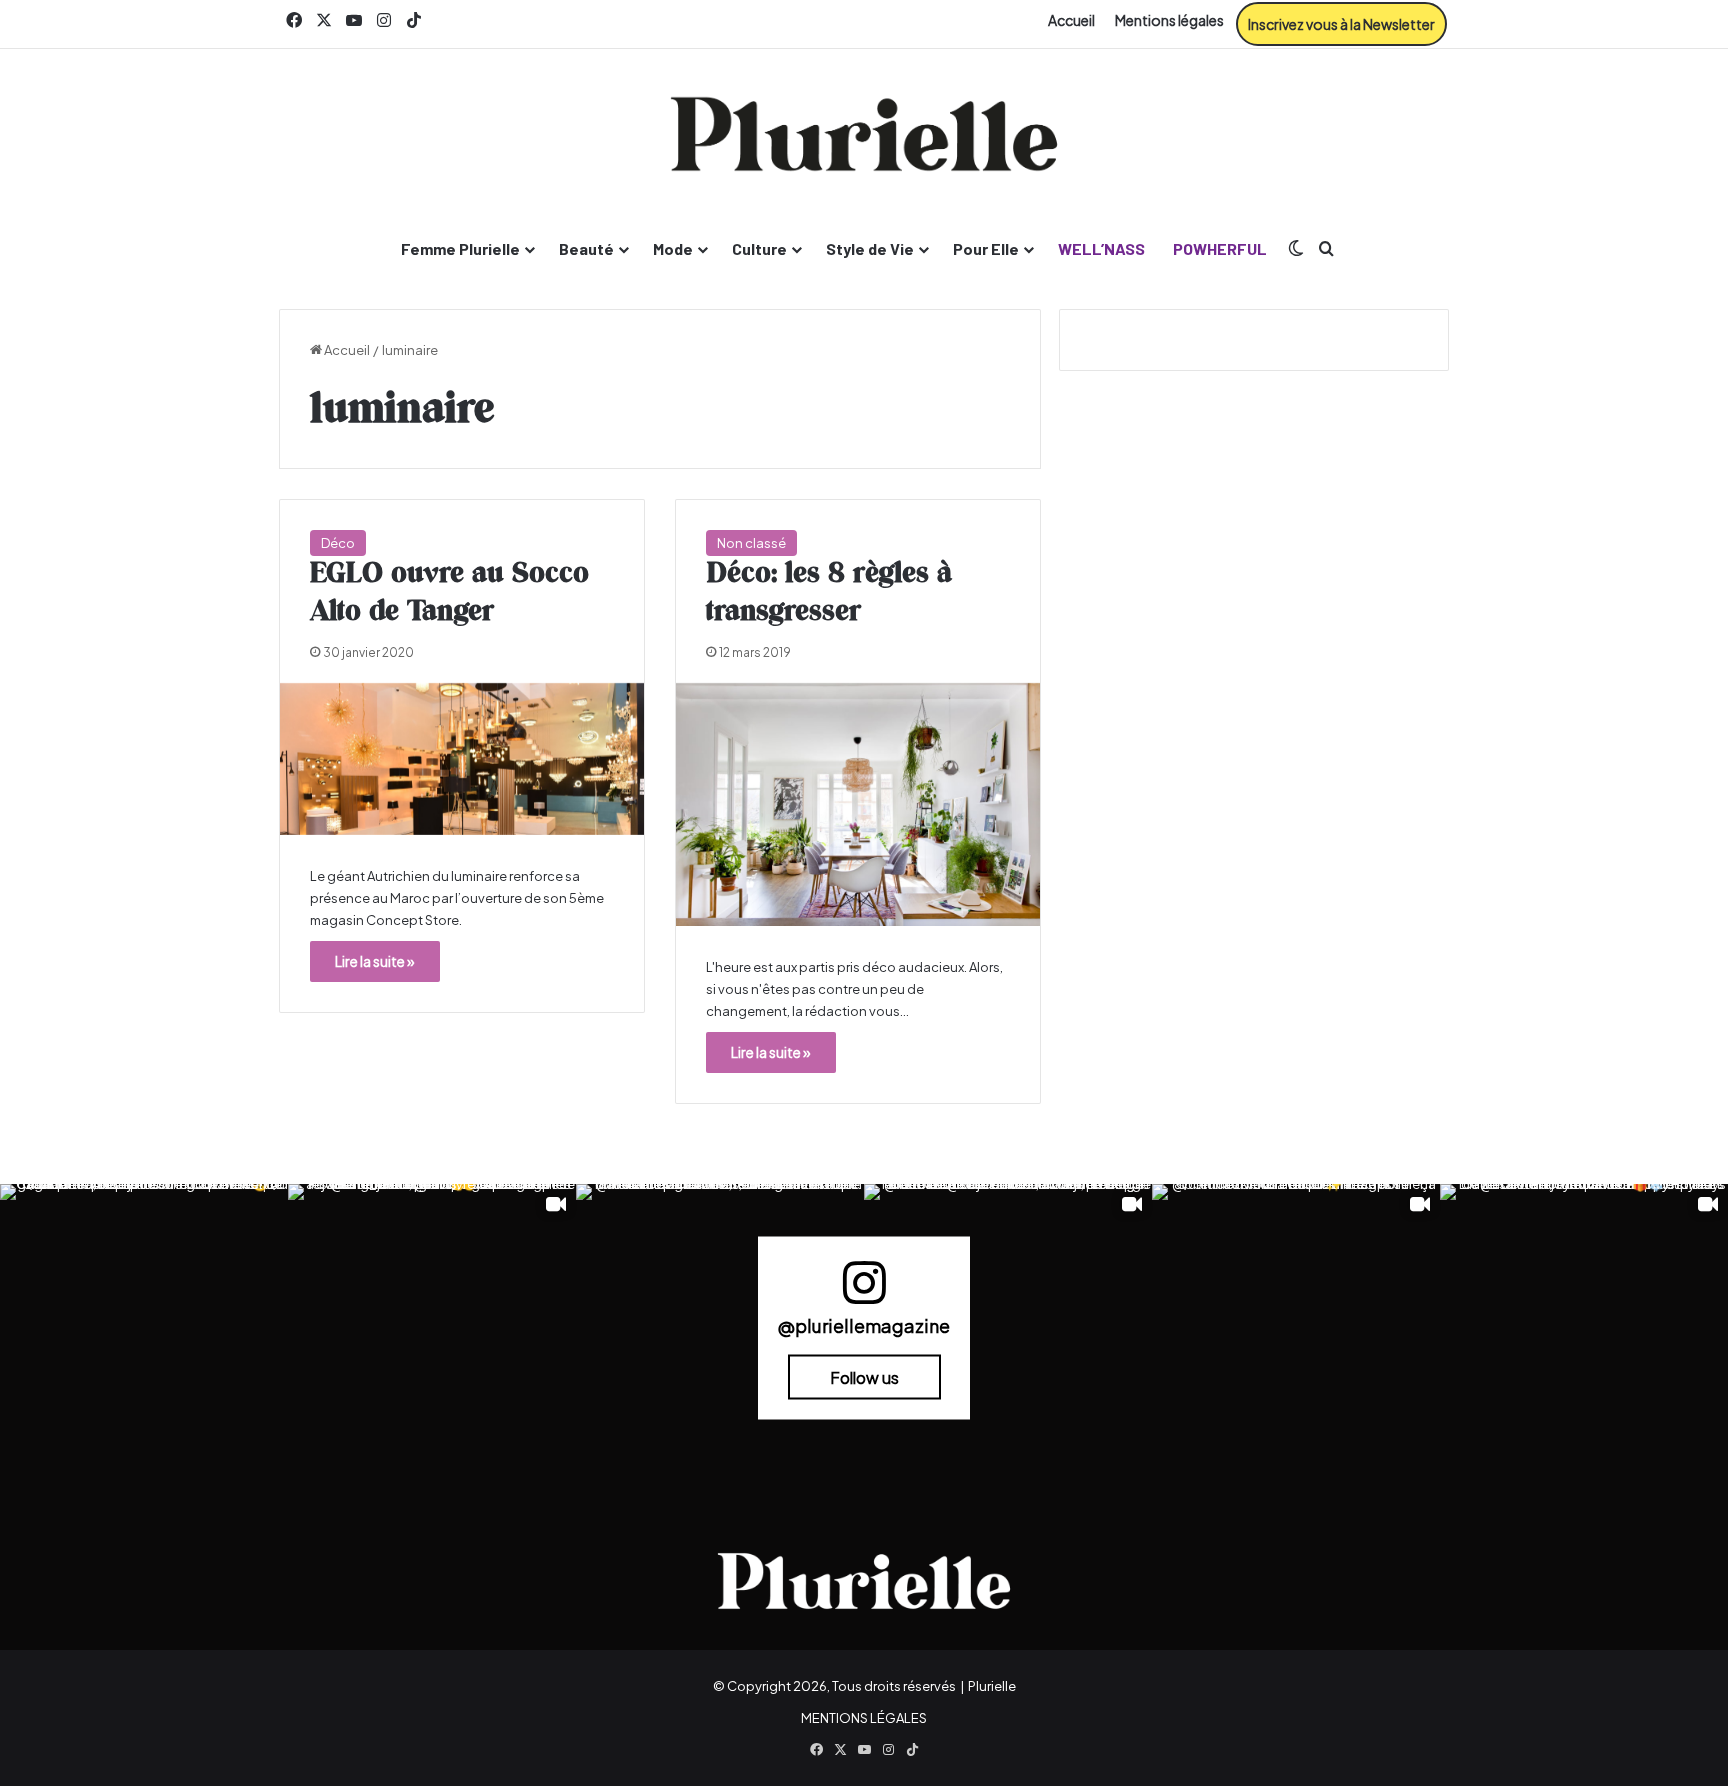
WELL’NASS (1101, 248)
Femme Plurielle (460, 248)
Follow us (864, 1377)
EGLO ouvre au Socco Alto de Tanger (449, 593)
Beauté (586, 248)
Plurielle (992, 1686)
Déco (338, 543)
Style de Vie (870, 248)
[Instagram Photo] (144, 1328)
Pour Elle (986, 248)
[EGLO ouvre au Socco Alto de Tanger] (462, 759)
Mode (673, 248)
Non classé (751, 543)
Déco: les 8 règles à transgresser (829, 593)
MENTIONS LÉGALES (864, 1718)
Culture (759, 248)
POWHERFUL (1220, 248)
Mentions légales (1169, 20)
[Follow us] (864, 1291)
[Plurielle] (864, 134)
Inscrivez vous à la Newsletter (1341, 24)
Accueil (1071, 20)
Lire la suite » (375, 961)
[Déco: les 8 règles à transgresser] (858, 804)
